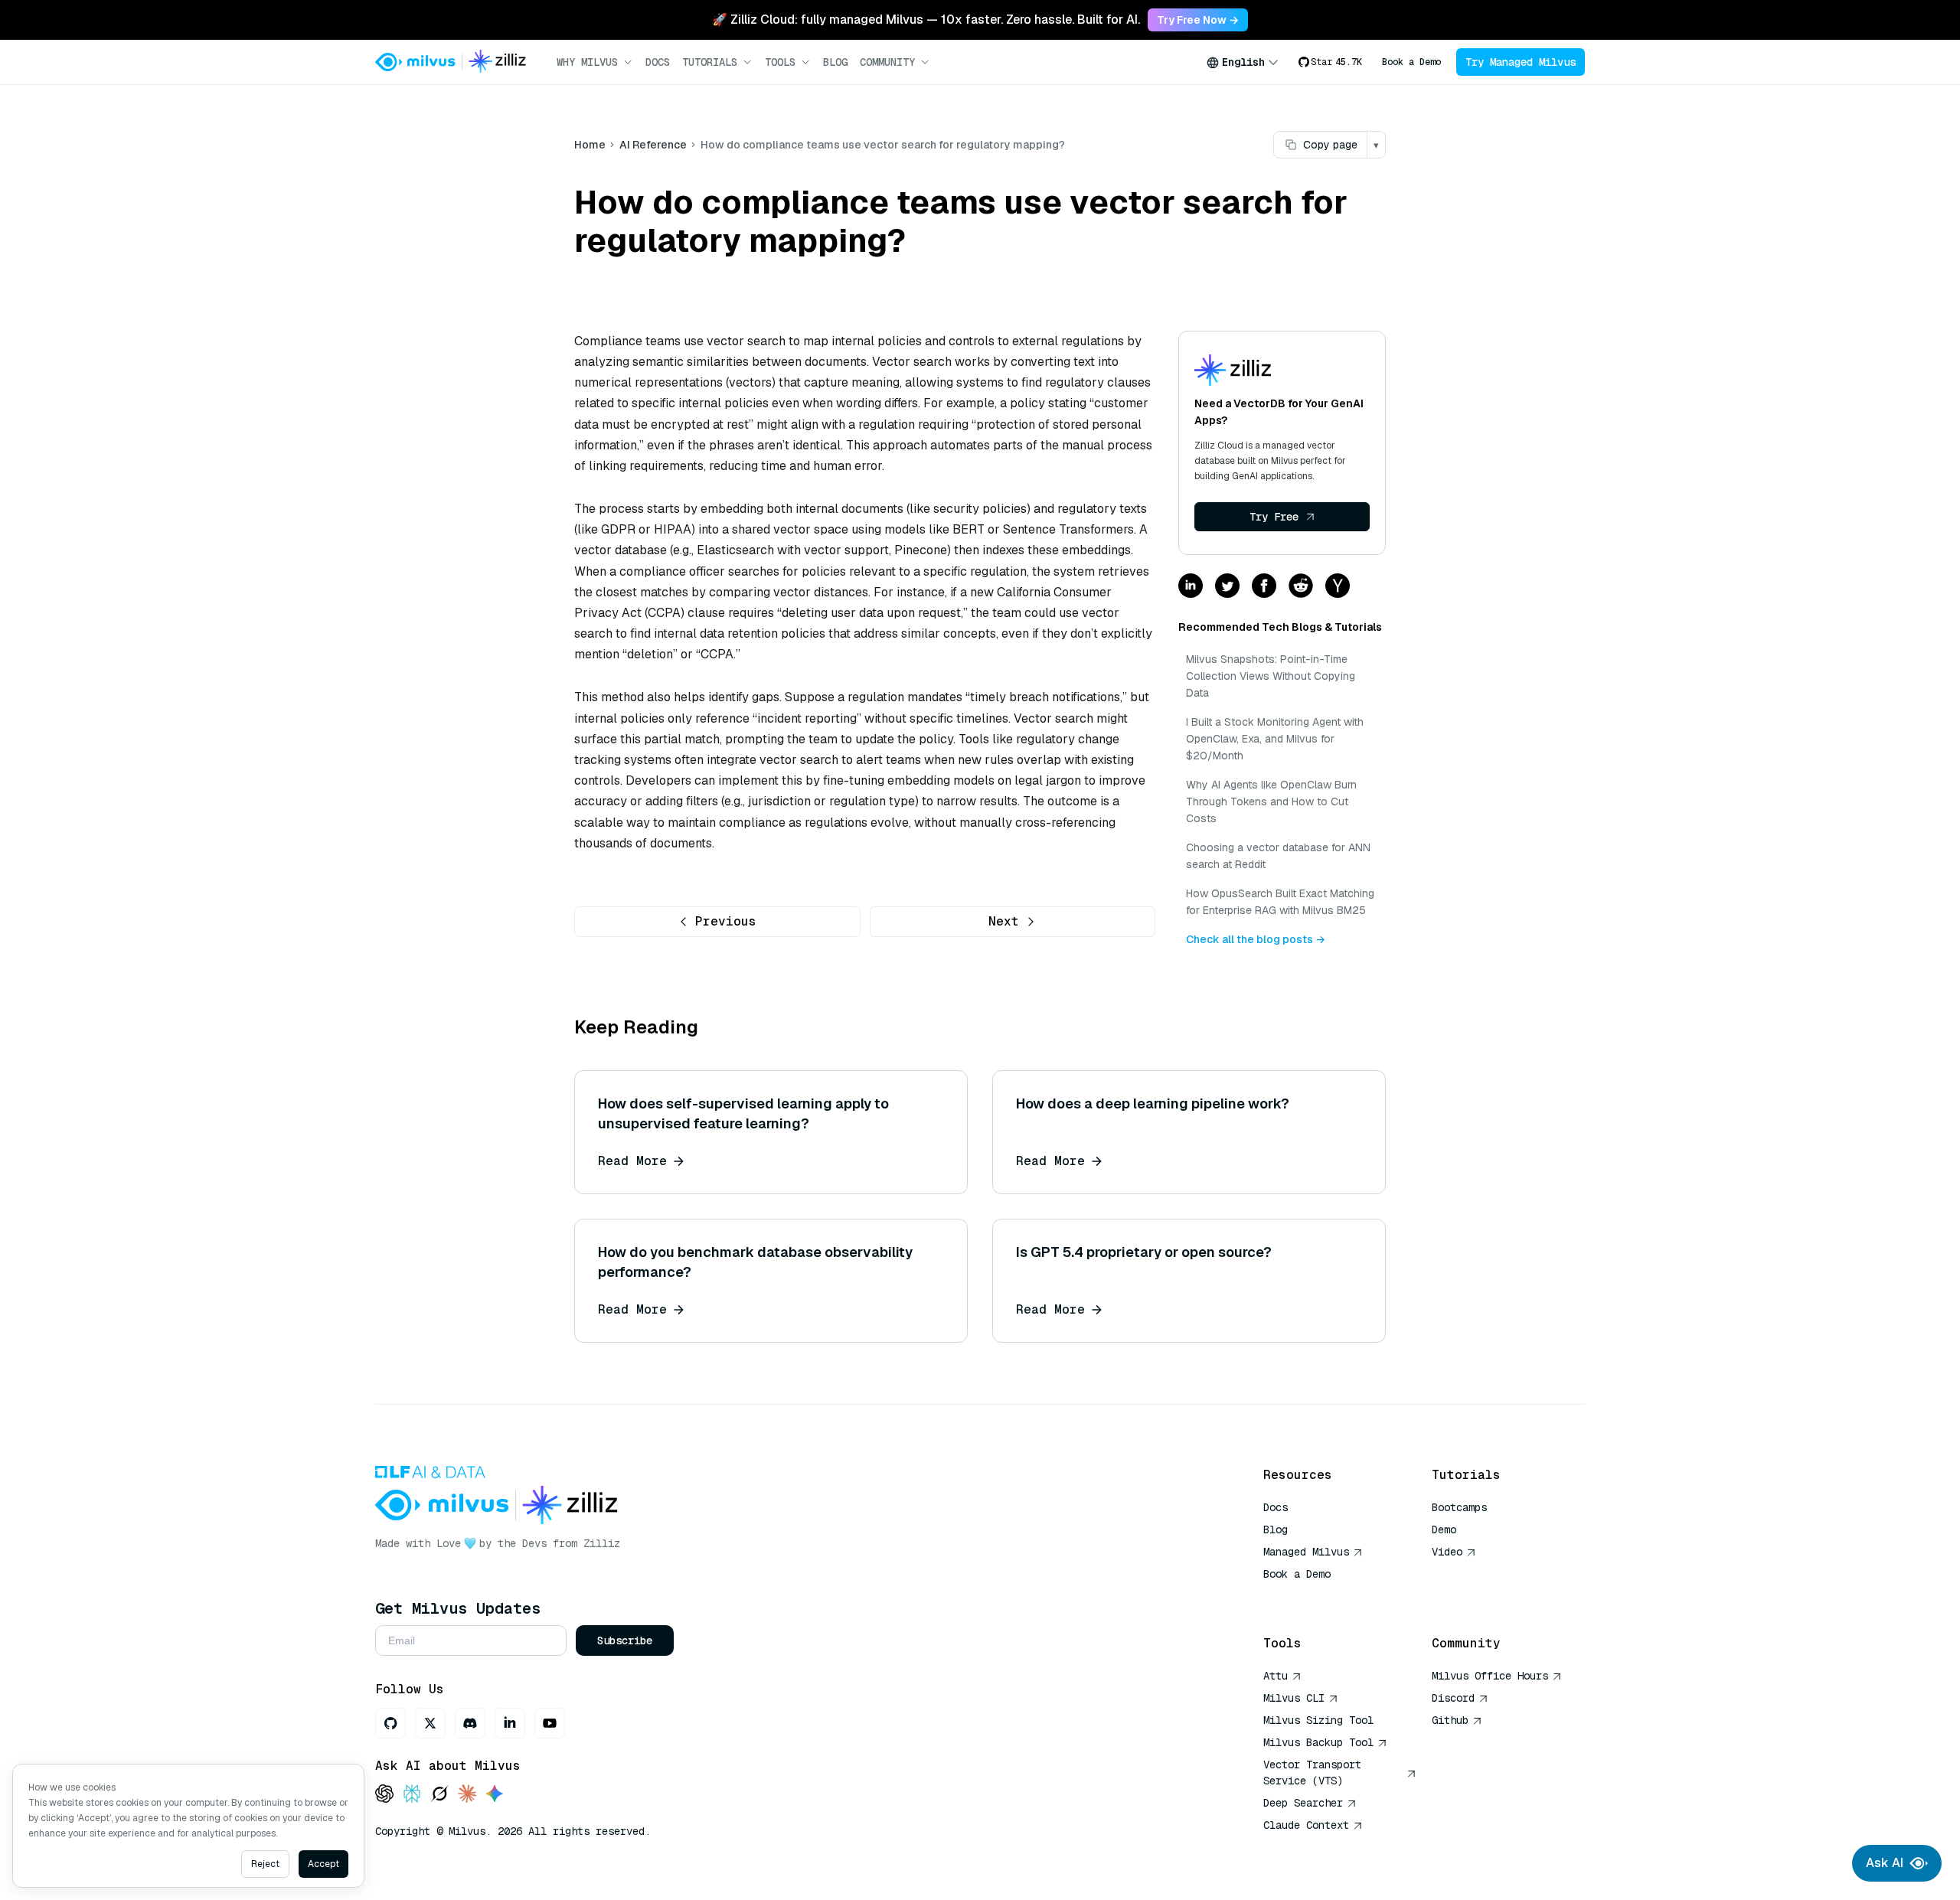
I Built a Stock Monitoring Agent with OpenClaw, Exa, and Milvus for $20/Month (1275, 739)
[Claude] (467, 1795)
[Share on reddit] (1301, 587)
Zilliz (602, 1543)
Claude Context (1306, 1825)
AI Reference (653, 145)
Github (1450, 1720)
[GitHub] (390, 1723)
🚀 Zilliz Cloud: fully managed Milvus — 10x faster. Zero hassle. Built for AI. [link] (926, 20)
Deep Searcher (1303, 1803)
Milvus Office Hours (1490, 1676)
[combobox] (1243, 62)
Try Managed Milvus (1521, 62)
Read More (632, 1161)
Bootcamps (1459, 1507)
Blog (835, 62)
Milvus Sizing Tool (1318, 1720)
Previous (726, 921)
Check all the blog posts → (1256, 939)
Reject (265, 1864)
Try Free (1274, 517)
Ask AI (1885, 1863)
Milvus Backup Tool (1318, 1742)
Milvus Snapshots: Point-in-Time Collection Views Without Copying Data (1271, 676)
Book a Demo (1411, 62)
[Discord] (470, 1723)
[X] (430, 1723)
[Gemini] (495, 1795)
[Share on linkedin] (1191, 587)
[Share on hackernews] (1338, 587)
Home (590, 145)
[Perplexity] (412, 1795)
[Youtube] (550, 1723)
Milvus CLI (1294, 1698)
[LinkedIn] (510, 1723)
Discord (1453, 1698)
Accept (323, 1864)
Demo (1444, 1529)
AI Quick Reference (1318, 1596)
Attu (1276, 1676)
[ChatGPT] (384, 1795)
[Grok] (439, 1795)
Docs (658, 62)
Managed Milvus (1306, 1552)
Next (1004, 921)
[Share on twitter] (1227, 587)
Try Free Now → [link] (1198, 20)
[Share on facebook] (1264, 587)
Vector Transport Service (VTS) (1312, 1773)
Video (1447, 1552)
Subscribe (625, 1640)
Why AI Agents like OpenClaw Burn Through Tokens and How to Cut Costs (1271, 801)
